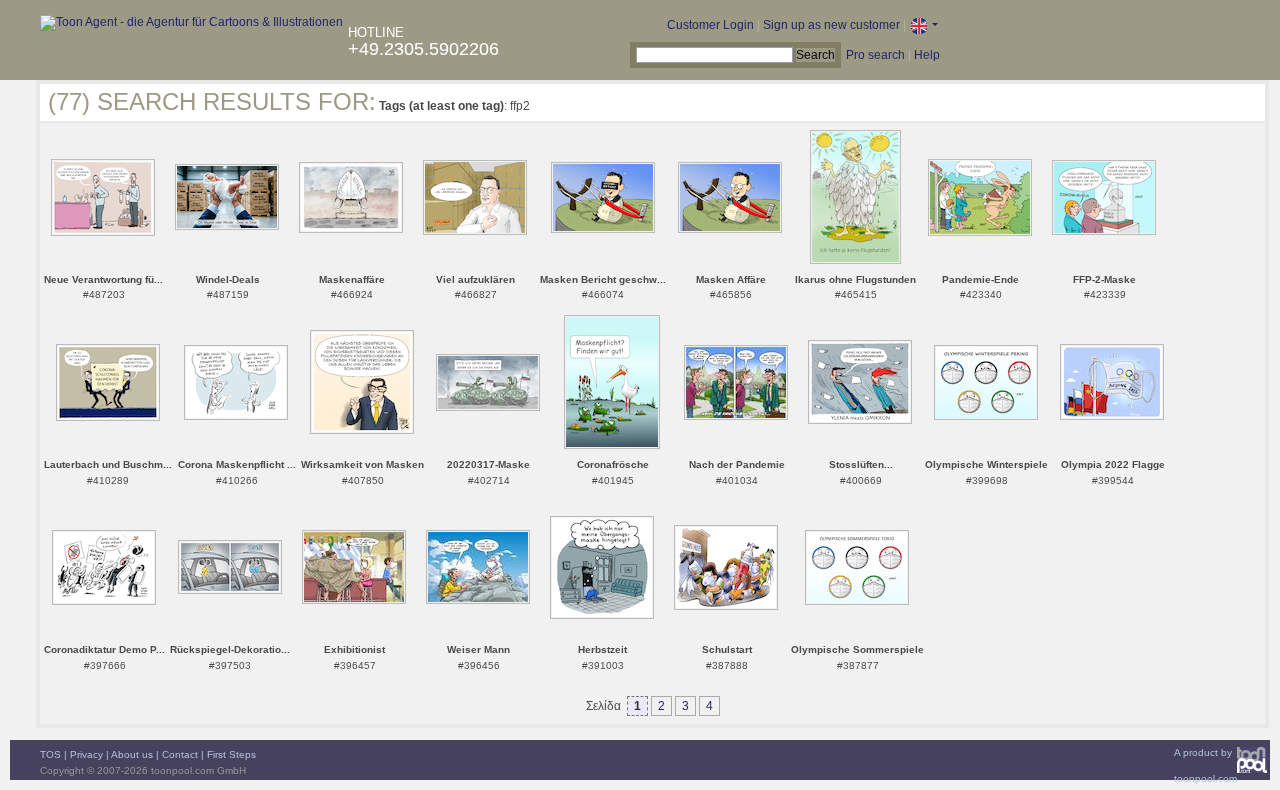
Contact (180, 754)
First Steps (231, 754)
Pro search (875, 55)
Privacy (86, 754)
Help (927, 55)
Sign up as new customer (831, 25)
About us (132, 754)
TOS (50, 754)
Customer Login (710, 25)
